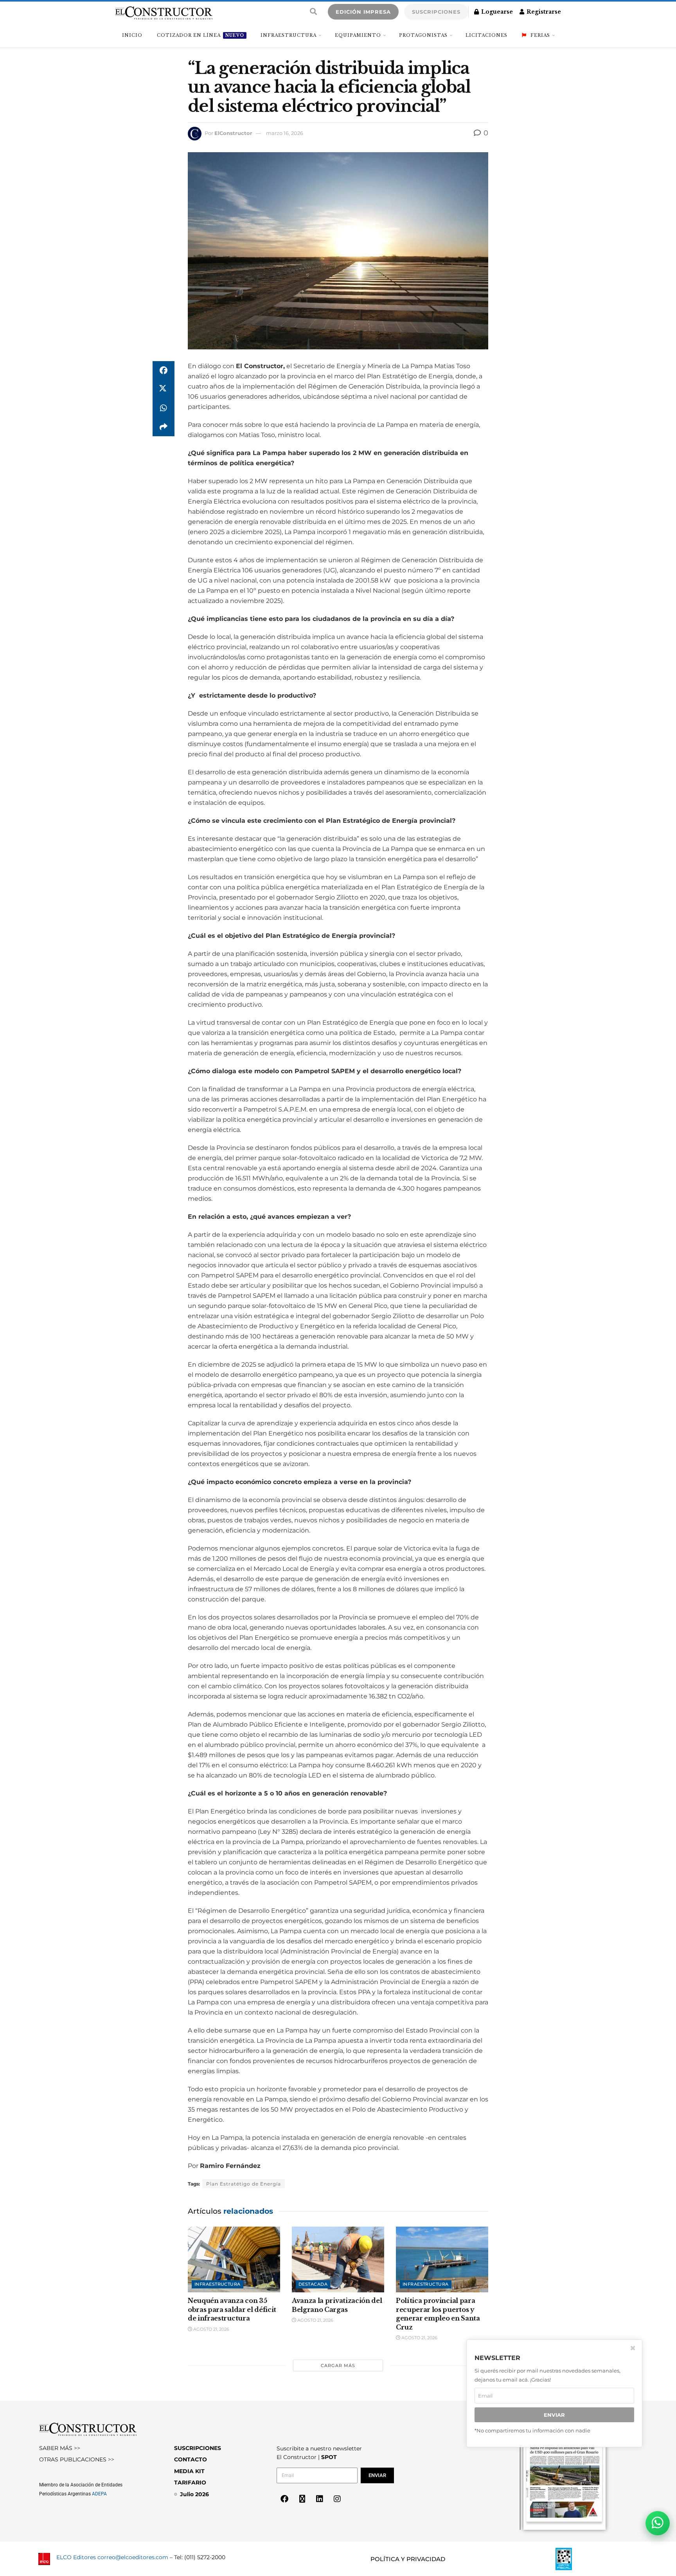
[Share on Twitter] (164, 389)
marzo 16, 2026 (285, 133)
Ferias (540, 35)
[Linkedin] (320, 2499)
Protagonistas (423, 35)
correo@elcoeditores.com (133, 2557)
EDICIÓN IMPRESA (363, 12)
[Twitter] (302, 2499)
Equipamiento (358, 35)
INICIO (132, 35)
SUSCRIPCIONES (436, 12)
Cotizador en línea (200, 35)
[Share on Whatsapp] (164, 408)
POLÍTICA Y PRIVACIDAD (408, 2559)
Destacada (313, 2284)
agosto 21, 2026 (211, 2329)
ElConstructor (233, 133)
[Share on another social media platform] (164, 427)
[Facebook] (284, 2499)
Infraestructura (289, 35)
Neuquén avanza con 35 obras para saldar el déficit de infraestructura (232, 2309)
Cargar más (338, 2366)
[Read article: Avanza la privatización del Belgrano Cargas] (338, 2260)
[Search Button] (313, 12)
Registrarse (543, 12)
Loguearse (496, 12)
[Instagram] (337, 2499)
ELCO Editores (76, 2557)
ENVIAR (554, 2415)
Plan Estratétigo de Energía (244, 2184)
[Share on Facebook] (164, 371)
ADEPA (99, 2494)
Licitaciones (486, 35)
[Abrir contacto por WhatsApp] (658, 2523)
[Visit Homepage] (164, 12)
